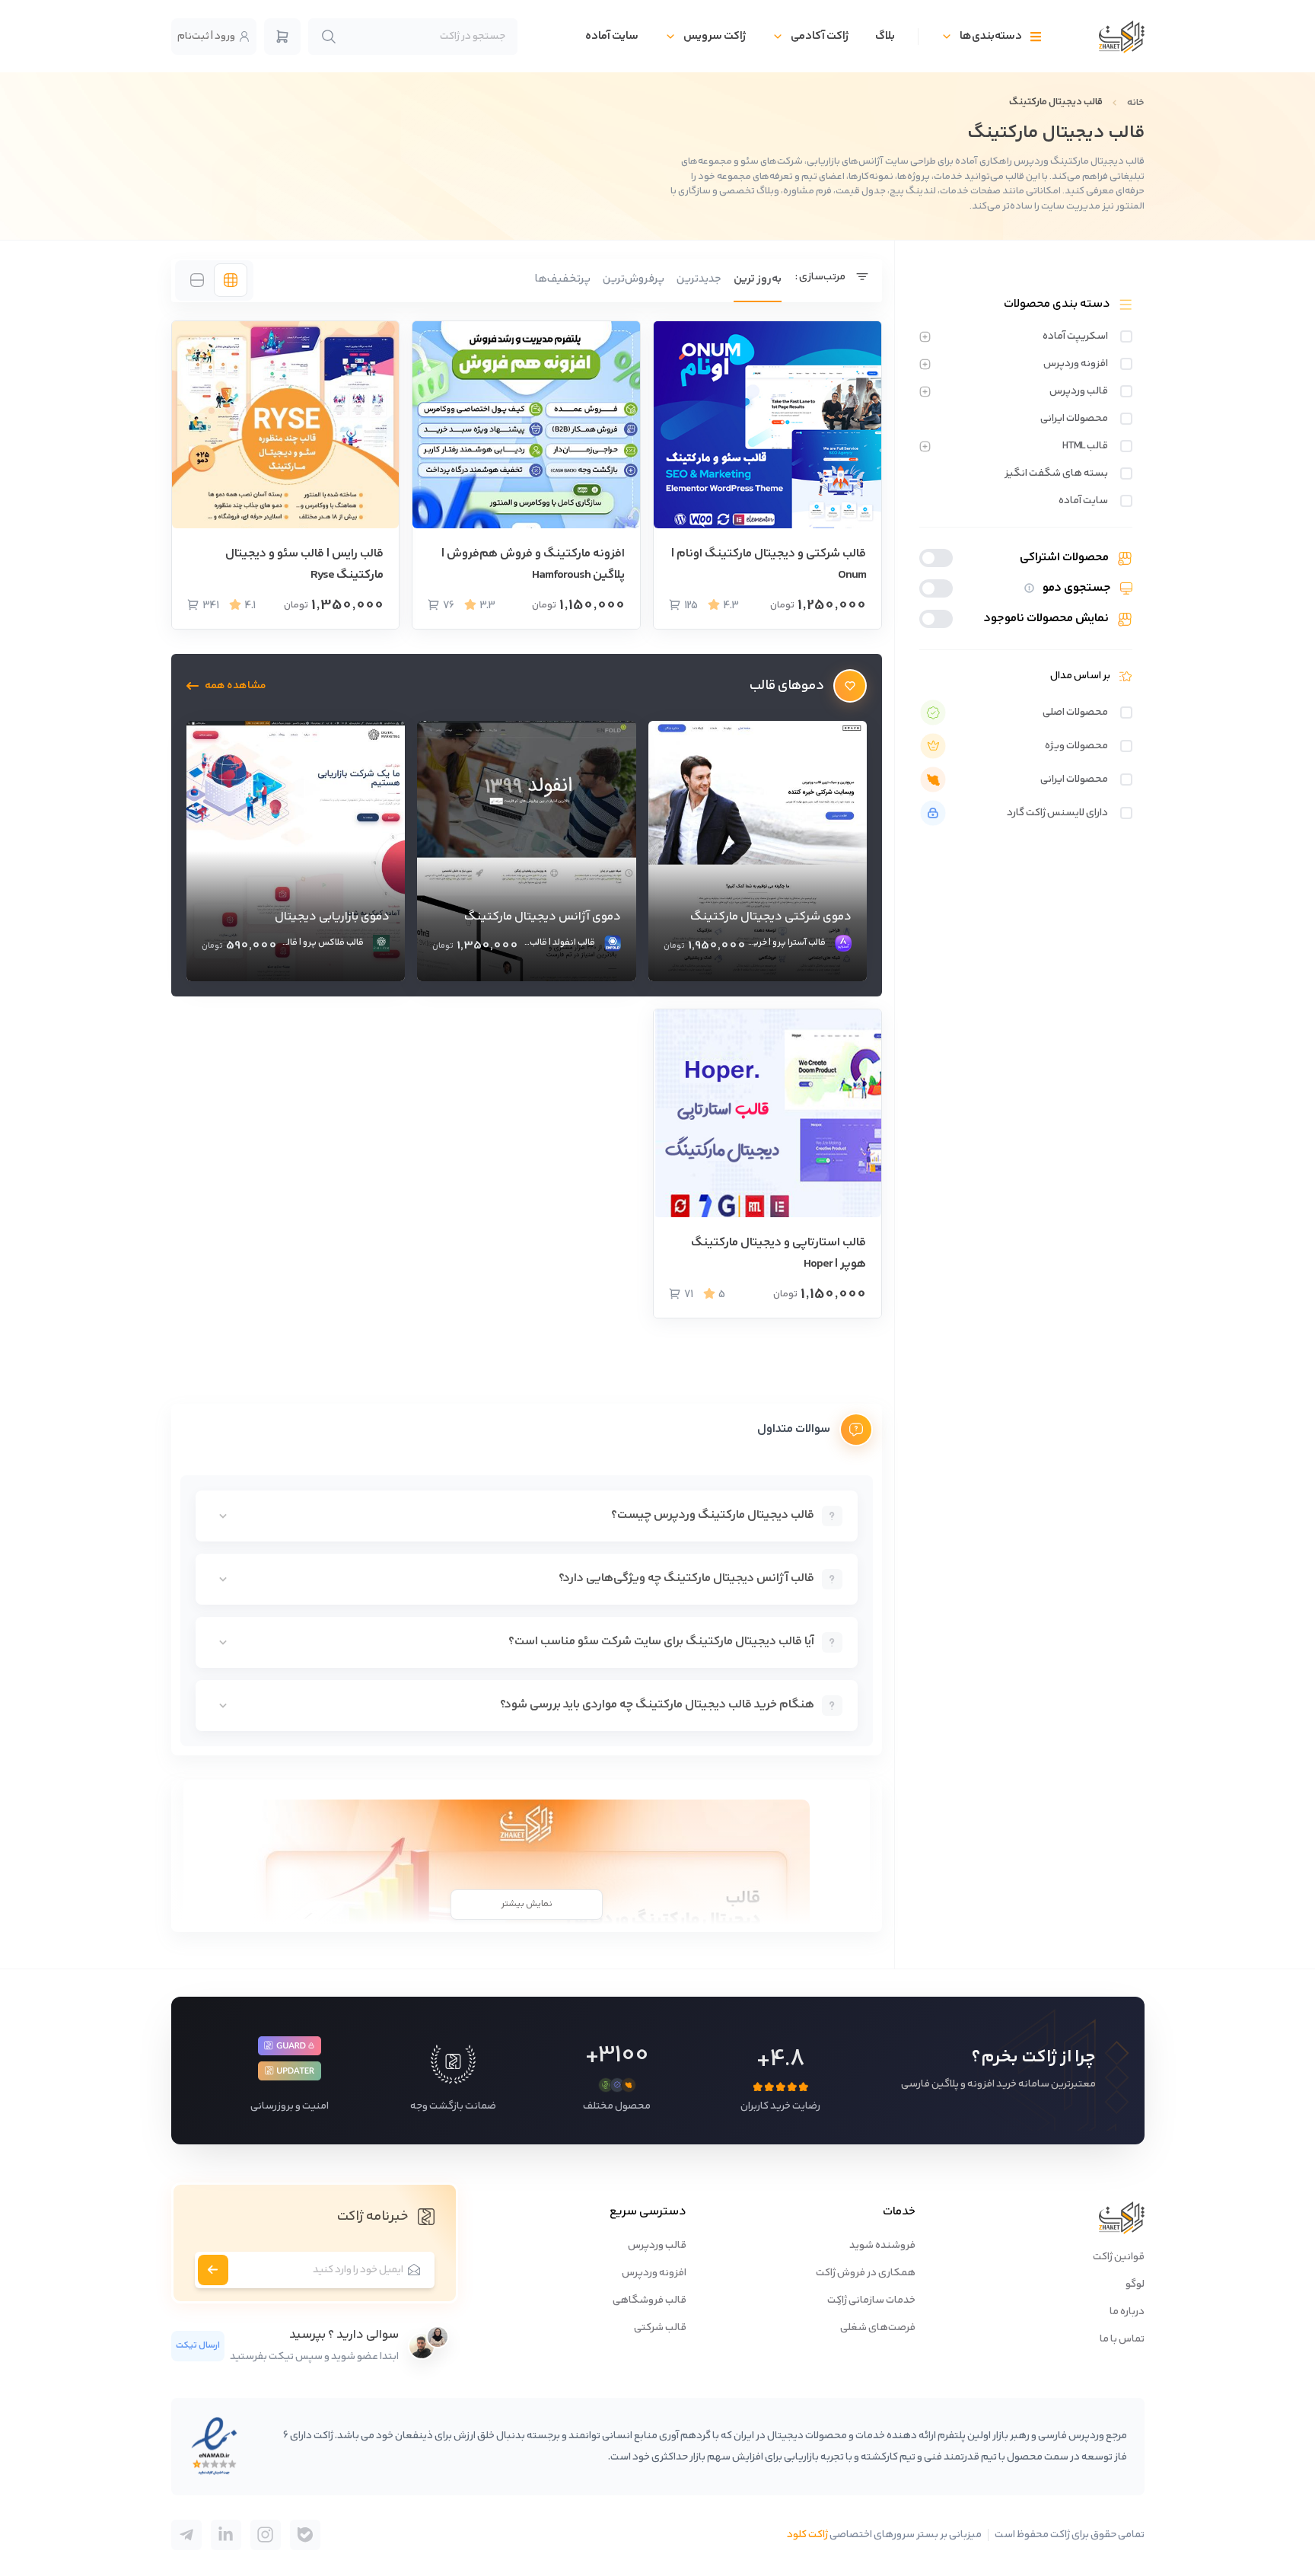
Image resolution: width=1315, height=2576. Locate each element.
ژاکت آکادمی (820, 36)
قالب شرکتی (660, 2328)
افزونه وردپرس (654, 2273)
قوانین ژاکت (1119, 2257)
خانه (1136, 103)
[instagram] (266, 2535)
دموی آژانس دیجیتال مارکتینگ (543, 917)
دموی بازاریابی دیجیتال (332, 917)
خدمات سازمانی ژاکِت (871, 2300)
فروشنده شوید (882, 2246)
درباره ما (1127, 2312)
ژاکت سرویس (715, 36)
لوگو (1135, 2284)
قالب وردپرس (657, 2246)
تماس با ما (1122, 2339)
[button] (226, 686)
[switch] (1126, 336)
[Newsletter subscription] (213, 2270)
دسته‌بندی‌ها (991, 36)
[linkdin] (226, 2535)
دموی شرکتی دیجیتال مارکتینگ (771, 917)
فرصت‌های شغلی (878, 2328)
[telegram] (305, 2535)
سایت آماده (612, 36)
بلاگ (885, 36)
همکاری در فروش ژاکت (866, 2273)
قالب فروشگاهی (650, 2300)
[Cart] (282, 37)
